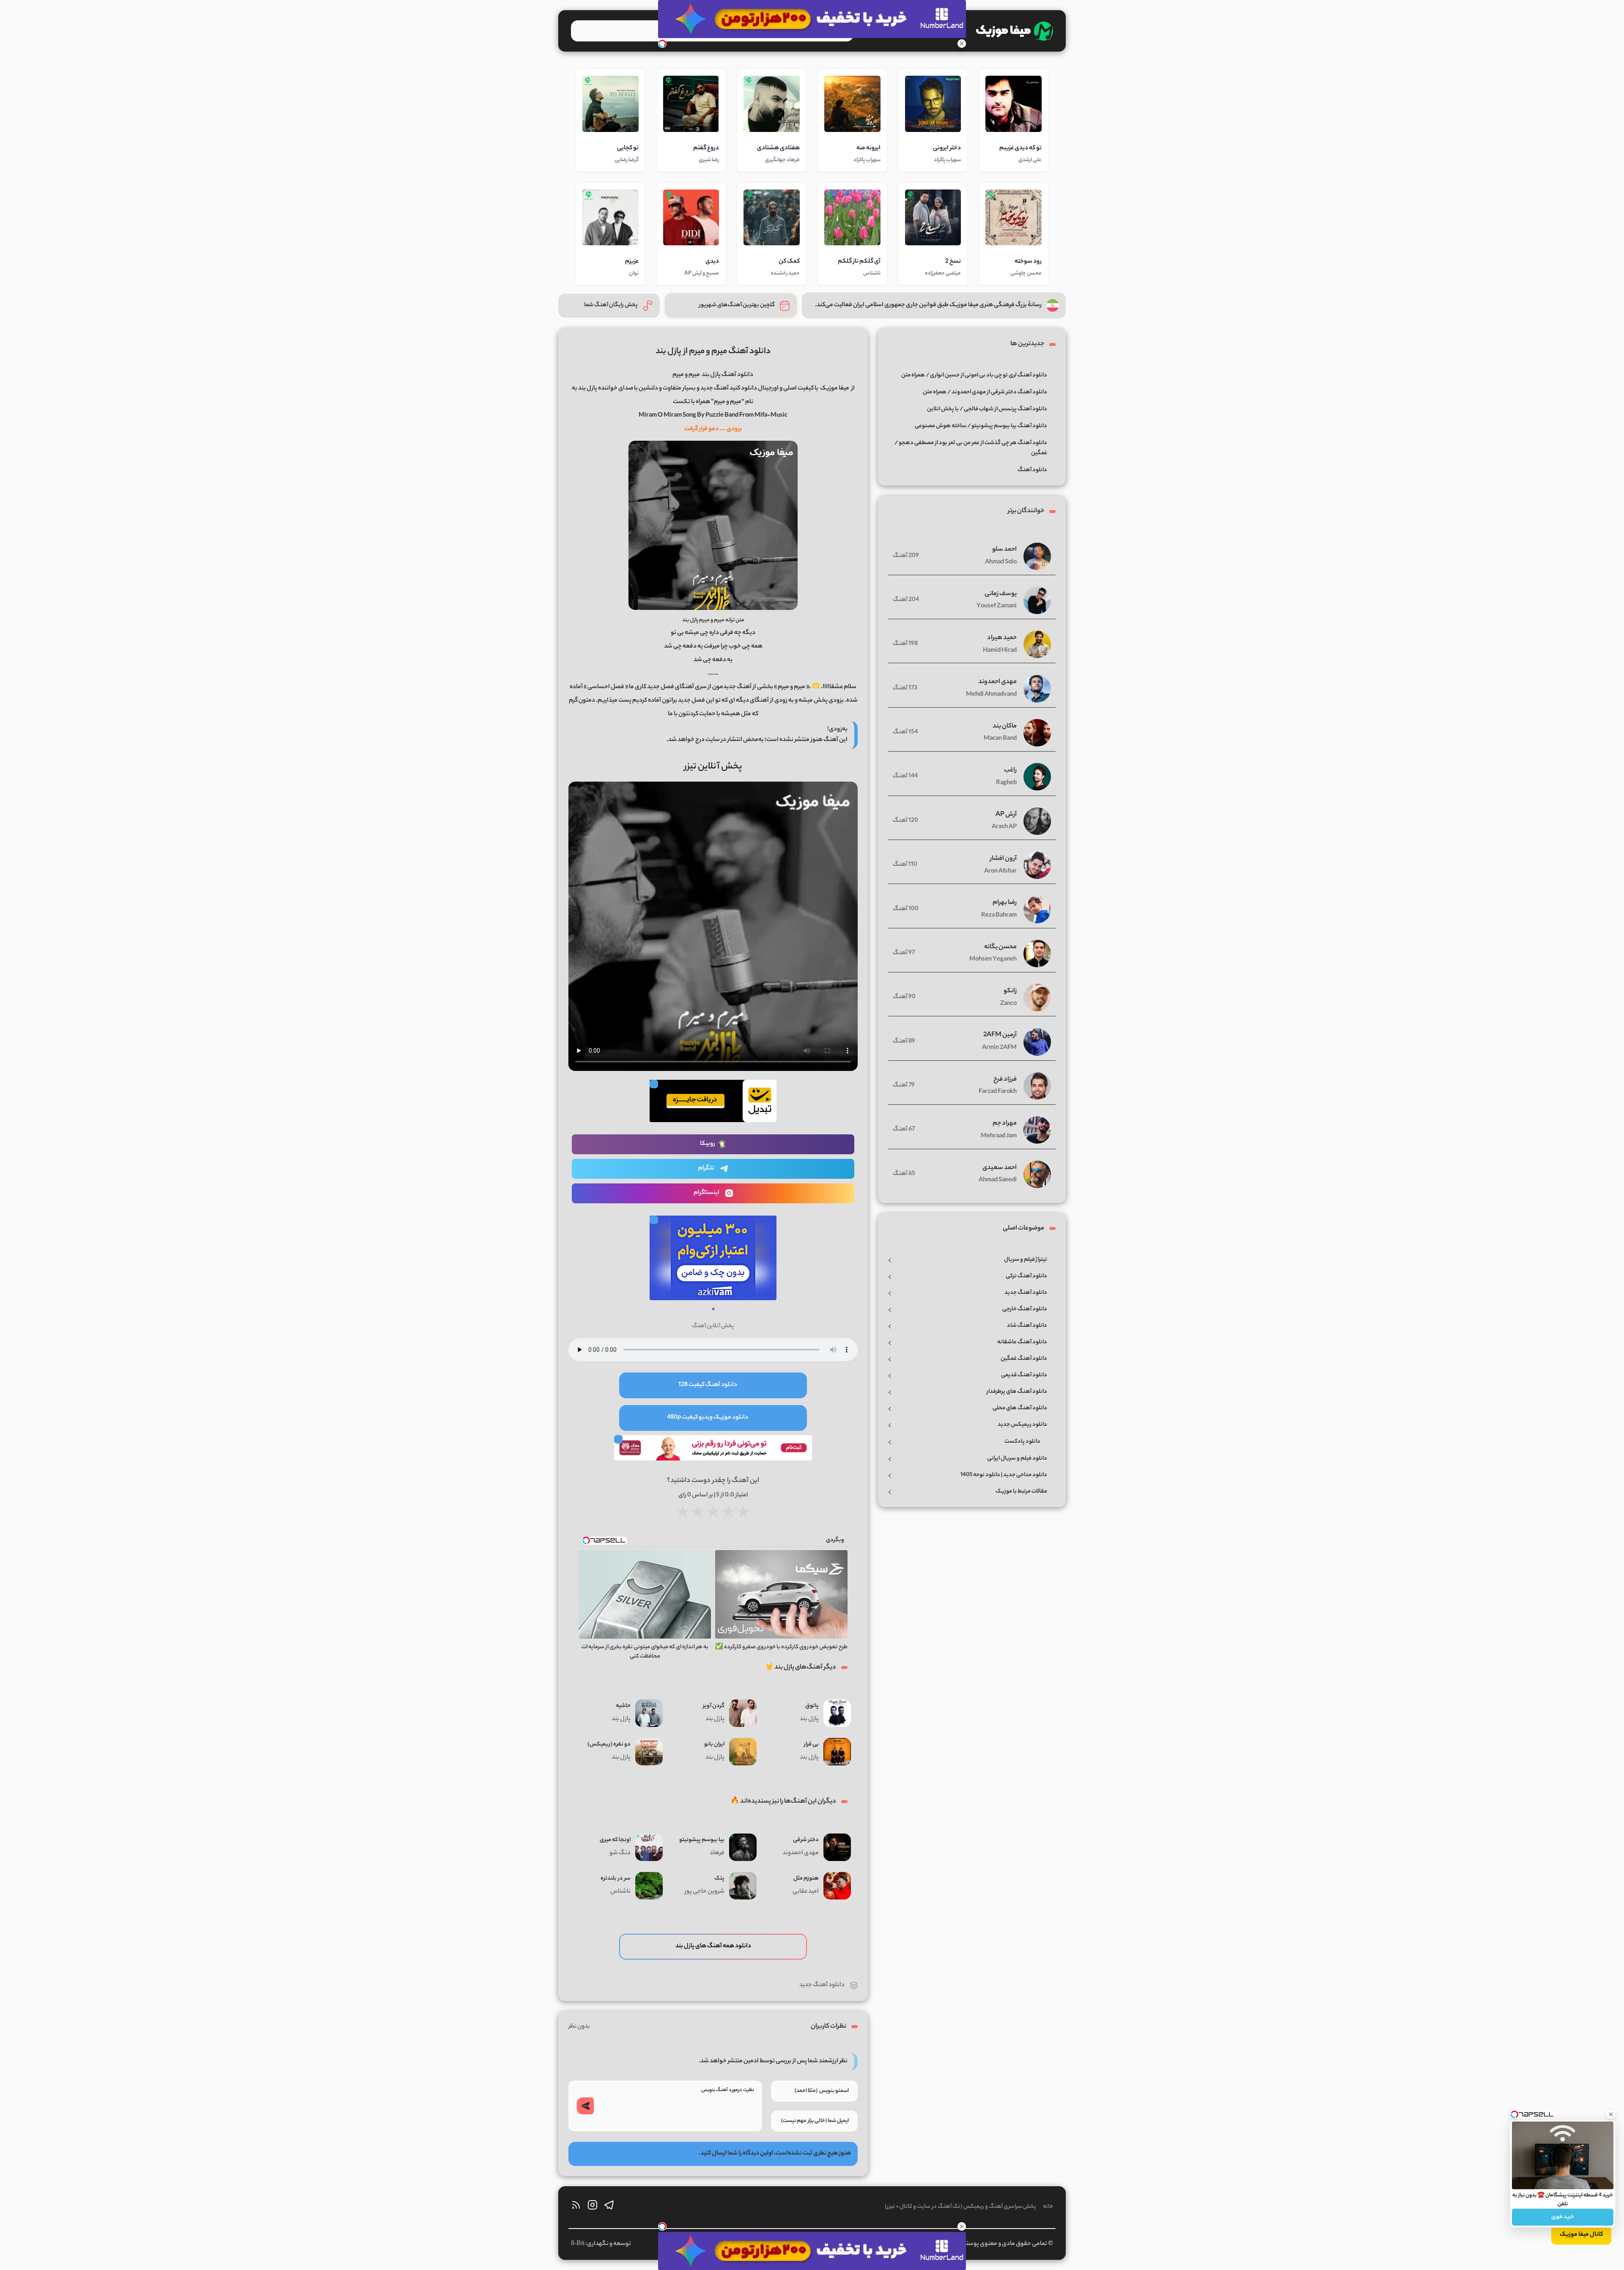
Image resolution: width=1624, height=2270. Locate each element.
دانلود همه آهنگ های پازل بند (713, 1946)
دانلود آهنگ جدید (822, 1985)
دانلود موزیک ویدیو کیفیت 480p (708, 1418)
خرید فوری (1563, 2217)
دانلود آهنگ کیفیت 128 (708, 1385)
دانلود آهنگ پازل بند (727, 375)
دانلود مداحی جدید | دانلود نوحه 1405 (1004, 1475)
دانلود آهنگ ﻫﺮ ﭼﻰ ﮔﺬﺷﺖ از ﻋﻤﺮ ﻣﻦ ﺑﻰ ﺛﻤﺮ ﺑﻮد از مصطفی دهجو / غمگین (971, 448)
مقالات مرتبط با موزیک (1021, 1492)
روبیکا (708, 1144)
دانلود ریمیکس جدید (1022, 1425)
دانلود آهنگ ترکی (1026, 1276)
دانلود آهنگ (1032, 470)
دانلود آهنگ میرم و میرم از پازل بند (713, 352)
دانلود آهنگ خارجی (1025, 1309)
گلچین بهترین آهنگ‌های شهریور (737, 305)
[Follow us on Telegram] (609, 2207)
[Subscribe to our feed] (576, 2207)
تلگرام (706, 1169)
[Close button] (1611, 2114)
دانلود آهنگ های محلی (1020, 1408)
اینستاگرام (706, 1193)
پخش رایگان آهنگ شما (611, 305)
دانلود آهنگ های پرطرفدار (1017, 1392)
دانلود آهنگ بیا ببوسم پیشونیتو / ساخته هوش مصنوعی (981, 426)
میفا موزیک (835, 389)
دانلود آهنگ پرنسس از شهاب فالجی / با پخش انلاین (987, 409)
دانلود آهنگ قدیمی (1024, 1375)
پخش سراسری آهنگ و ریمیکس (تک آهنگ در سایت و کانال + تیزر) (960, 2207)
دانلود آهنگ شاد (1027, 1326)
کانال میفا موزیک (1581, 2235)
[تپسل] (662, 44)
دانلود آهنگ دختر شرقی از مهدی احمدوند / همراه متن (985, 392)
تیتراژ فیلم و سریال (1026, 1260)
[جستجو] (581, 30)
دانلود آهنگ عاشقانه (1022, 1342)
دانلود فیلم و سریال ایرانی (1017, 1459)
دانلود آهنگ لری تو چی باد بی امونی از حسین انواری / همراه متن (974, 375)
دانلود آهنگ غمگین (1024, 1359)
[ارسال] (585, 2106)
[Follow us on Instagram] (593, 2207)
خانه (1048, 2207)
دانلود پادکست (1022, 1442)
